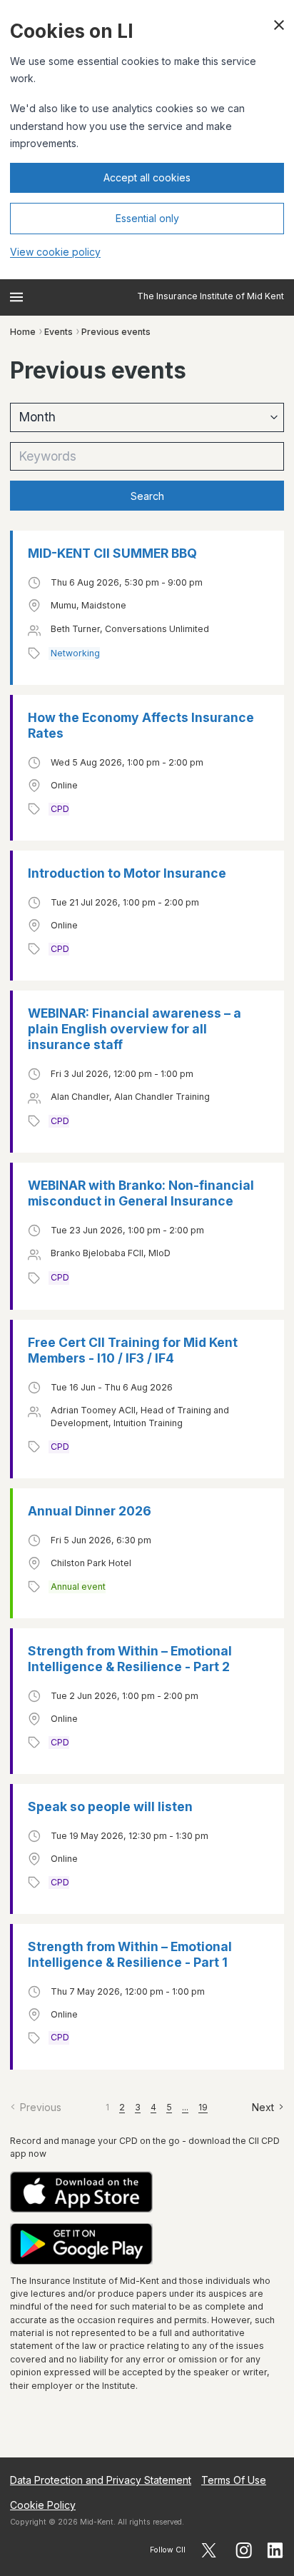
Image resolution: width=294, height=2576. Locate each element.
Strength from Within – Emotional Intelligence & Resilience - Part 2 (130, 1659)
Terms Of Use (234, 2480)
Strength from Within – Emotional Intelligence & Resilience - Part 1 (130, 1954)
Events (59, 332)
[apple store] (147, 2192)
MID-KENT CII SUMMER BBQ (112, 553)
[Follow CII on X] (209, 2550)
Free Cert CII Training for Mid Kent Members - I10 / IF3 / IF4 (133, 1350)
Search (147, 496)
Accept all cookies (147, 177)
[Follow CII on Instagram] (244, 2550)
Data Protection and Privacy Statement (101, 2480)
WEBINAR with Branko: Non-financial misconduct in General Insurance (141, 1193)
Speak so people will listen (110, 1806)
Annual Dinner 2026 (90, 1511)
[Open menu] (16, 297)
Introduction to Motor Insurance (127, 873)
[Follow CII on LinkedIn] (275, 2550)
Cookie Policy (43, 2505)
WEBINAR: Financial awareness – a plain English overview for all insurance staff (135, 1029)
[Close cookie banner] (279, 25)
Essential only (147, 218)
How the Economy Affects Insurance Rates (141, 725)
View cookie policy (55, 252)
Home (23, 332)
